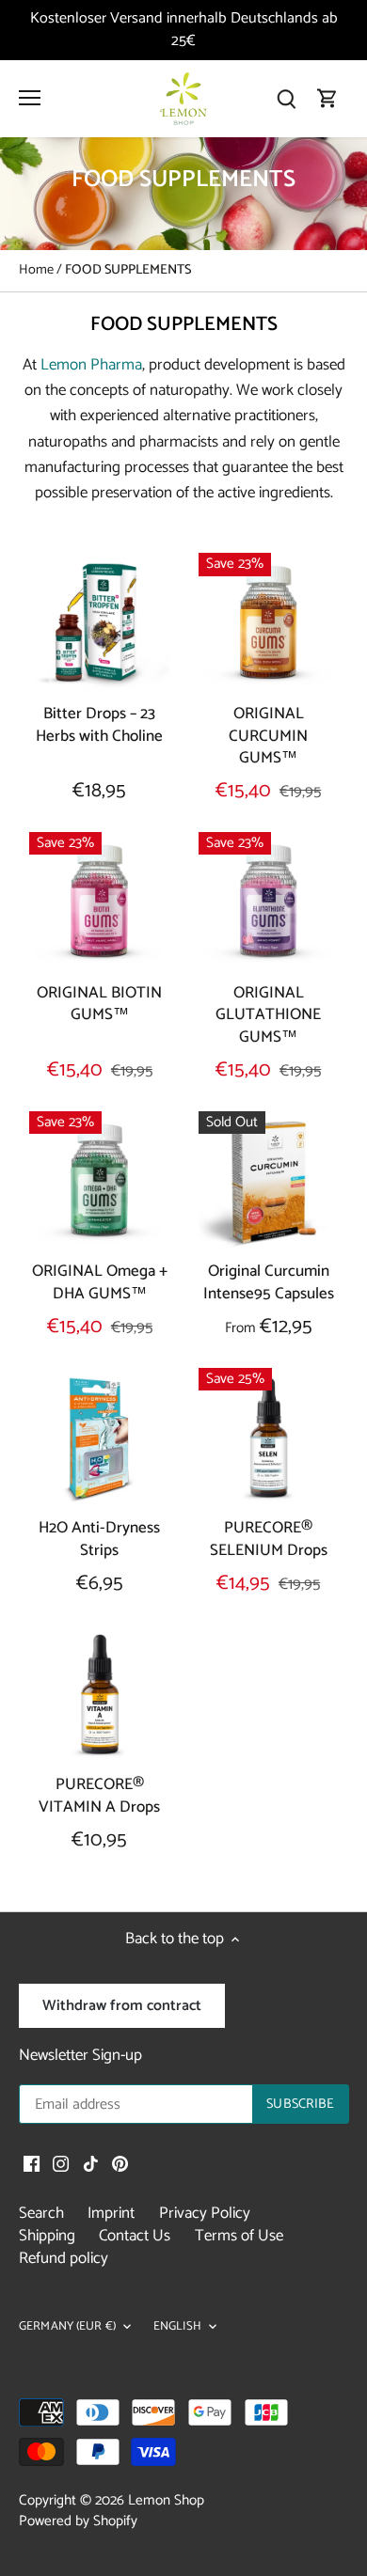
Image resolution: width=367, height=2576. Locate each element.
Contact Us (135, 2236)
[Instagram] (61, 2164)
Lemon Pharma (91, 365)
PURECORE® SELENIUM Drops (269, 1539)
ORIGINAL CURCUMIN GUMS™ (268, 736)
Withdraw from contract (122, 2006)
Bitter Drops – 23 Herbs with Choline (99, 724)
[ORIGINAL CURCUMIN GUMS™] (269, 623)
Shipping (47, 2236)
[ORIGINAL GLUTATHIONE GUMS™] (269, 903)
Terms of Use (239, 2236)
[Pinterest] (120, 2164)
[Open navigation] (30, 98)
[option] (183, 194)
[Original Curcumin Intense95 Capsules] (269, 1182)
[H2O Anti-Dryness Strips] (100, 1438)
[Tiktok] (91, 2164)
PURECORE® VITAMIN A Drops (99, 1796)
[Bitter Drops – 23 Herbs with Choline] (100, 623)
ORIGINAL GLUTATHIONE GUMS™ (268, 1015)
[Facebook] (32, 2164)
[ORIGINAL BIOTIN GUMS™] (100, 903)
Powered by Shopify (78, 2521)
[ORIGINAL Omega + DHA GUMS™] (100, 1182)
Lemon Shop (166, 2500)
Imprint (111, 2213)
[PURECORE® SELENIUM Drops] (269, 1438)
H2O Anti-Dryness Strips (99, 1539)
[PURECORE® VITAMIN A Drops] (100, 1695)
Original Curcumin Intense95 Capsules (269, 1283)
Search (41, 2213)
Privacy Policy (205, 2213)
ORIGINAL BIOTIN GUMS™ (99, 1004)
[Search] (286, 98)
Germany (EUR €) (67, 2327)
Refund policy (64, 2258)
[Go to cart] (327, 98)
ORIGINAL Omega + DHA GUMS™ (100, 1283)
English (177, 2327)
